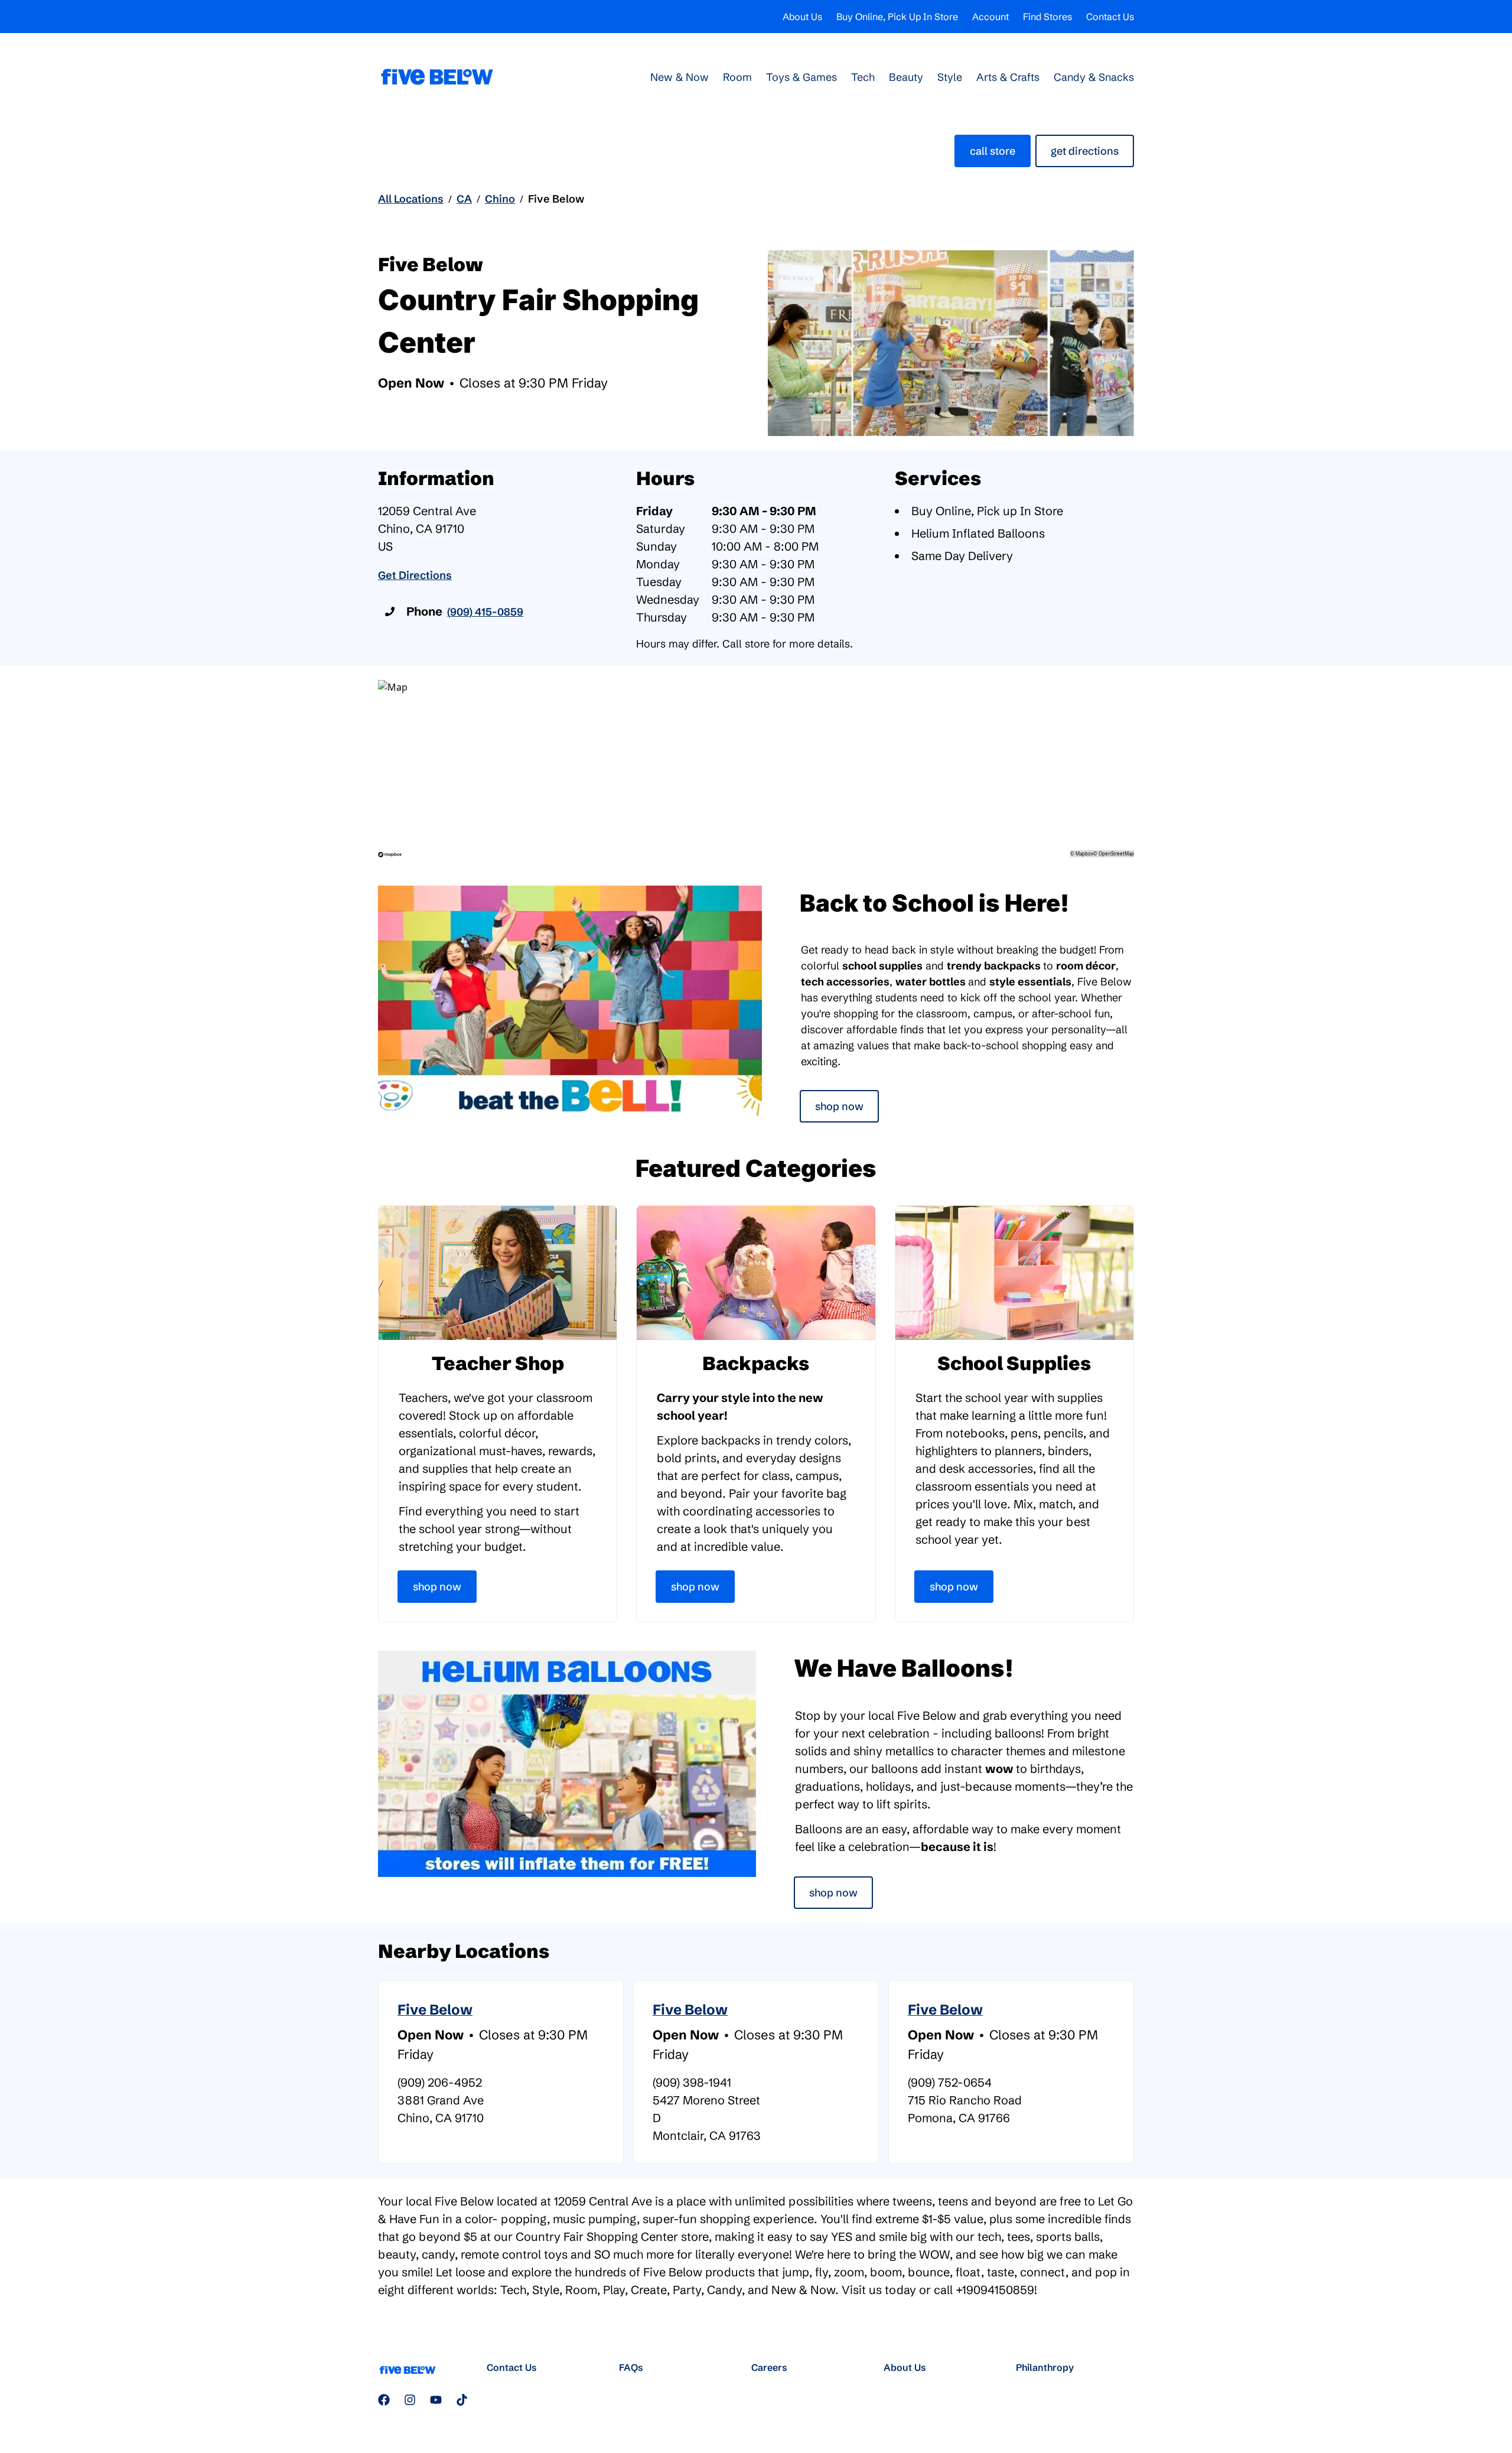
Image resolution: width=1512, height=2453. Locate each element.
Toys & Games (801, 77)
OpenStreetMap (1116, 853)
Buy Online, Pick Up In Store (897, 17)
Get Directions (1085, 151)
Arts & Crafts (1008, 77)
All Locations (411, 199)
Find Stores (1047, 17)
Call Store (993, 151)
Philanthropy (1045, 2367)
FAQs (631, 2367)
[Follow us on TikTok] (462, 2400)
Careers (769, 2367)
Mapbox (1084, 853)
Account (990, 17)
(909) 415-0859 (485, 612)
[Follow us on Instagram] (410, 2400)
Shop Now (839, 1106)
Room (737, 77)
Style (950, 77)
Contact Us (1110, 17)
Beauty (906, 77)
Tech (863, 77)
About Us (802, 17)
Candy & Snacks (1094, 77)
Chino (500, 199)
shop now (833, 1893)
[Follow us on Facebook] (384, 2400)
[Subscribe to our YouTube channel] (436, 2400)
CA (464, 199)
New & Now (680, 77)
